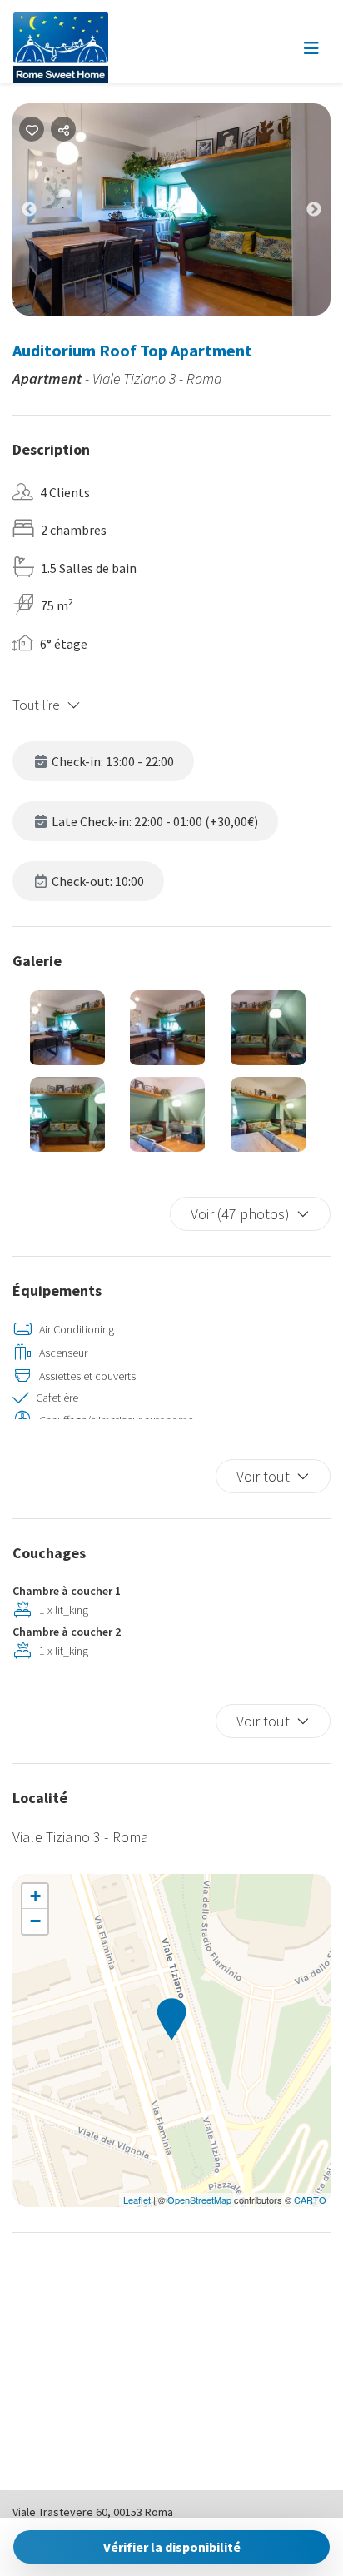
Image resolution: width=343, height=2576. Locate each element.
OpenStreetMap (199, 2200)
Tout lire (36, 705)
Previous (42, 213)
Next (326, 213)
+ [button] (35, 1896)
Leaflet (137, 2200)
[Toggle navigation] (311, 48)
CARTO (310, 2200)
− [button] (35, 1921)
